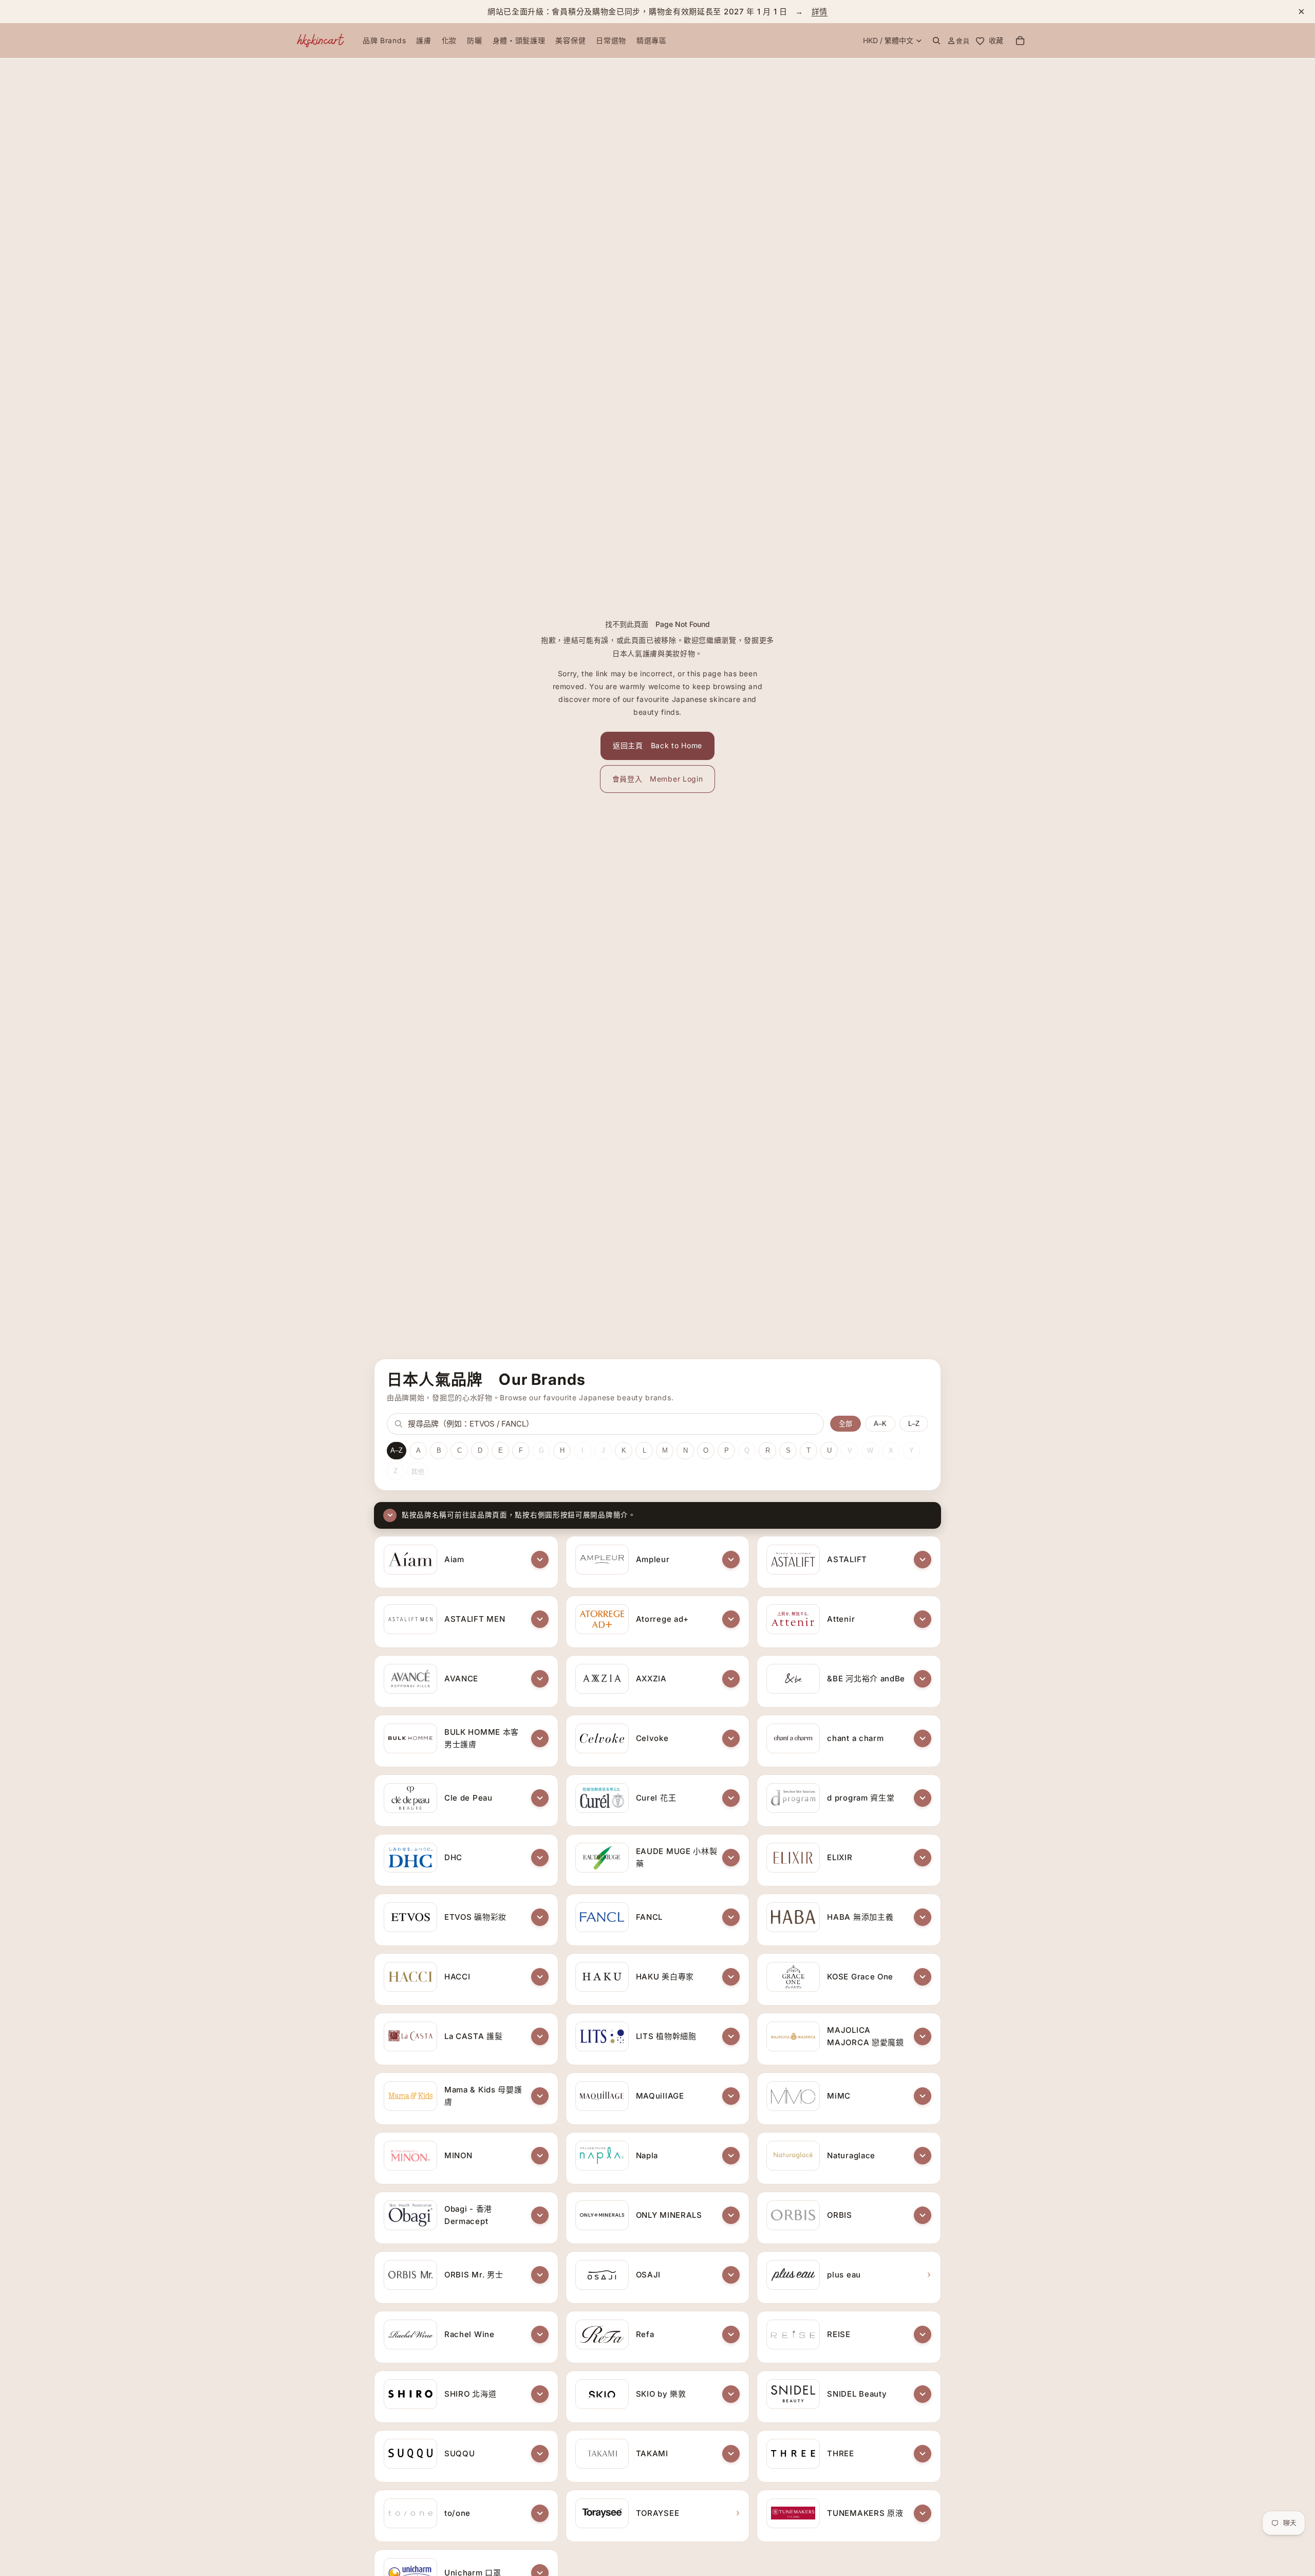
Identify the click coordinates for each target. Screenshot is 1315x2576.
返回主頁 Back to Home (657, 745)
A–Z (397, 1450)
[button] (540, 1560)
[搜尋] (936, 41)
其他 (418, 1471)
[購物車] (1020, 41)
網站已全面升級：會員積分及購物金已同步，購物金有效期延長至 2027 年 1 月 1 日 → (657, 12)
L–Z (914, 1424)
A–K (880, 1424)
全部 (846, 1424)
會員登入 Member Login (658, 779)
